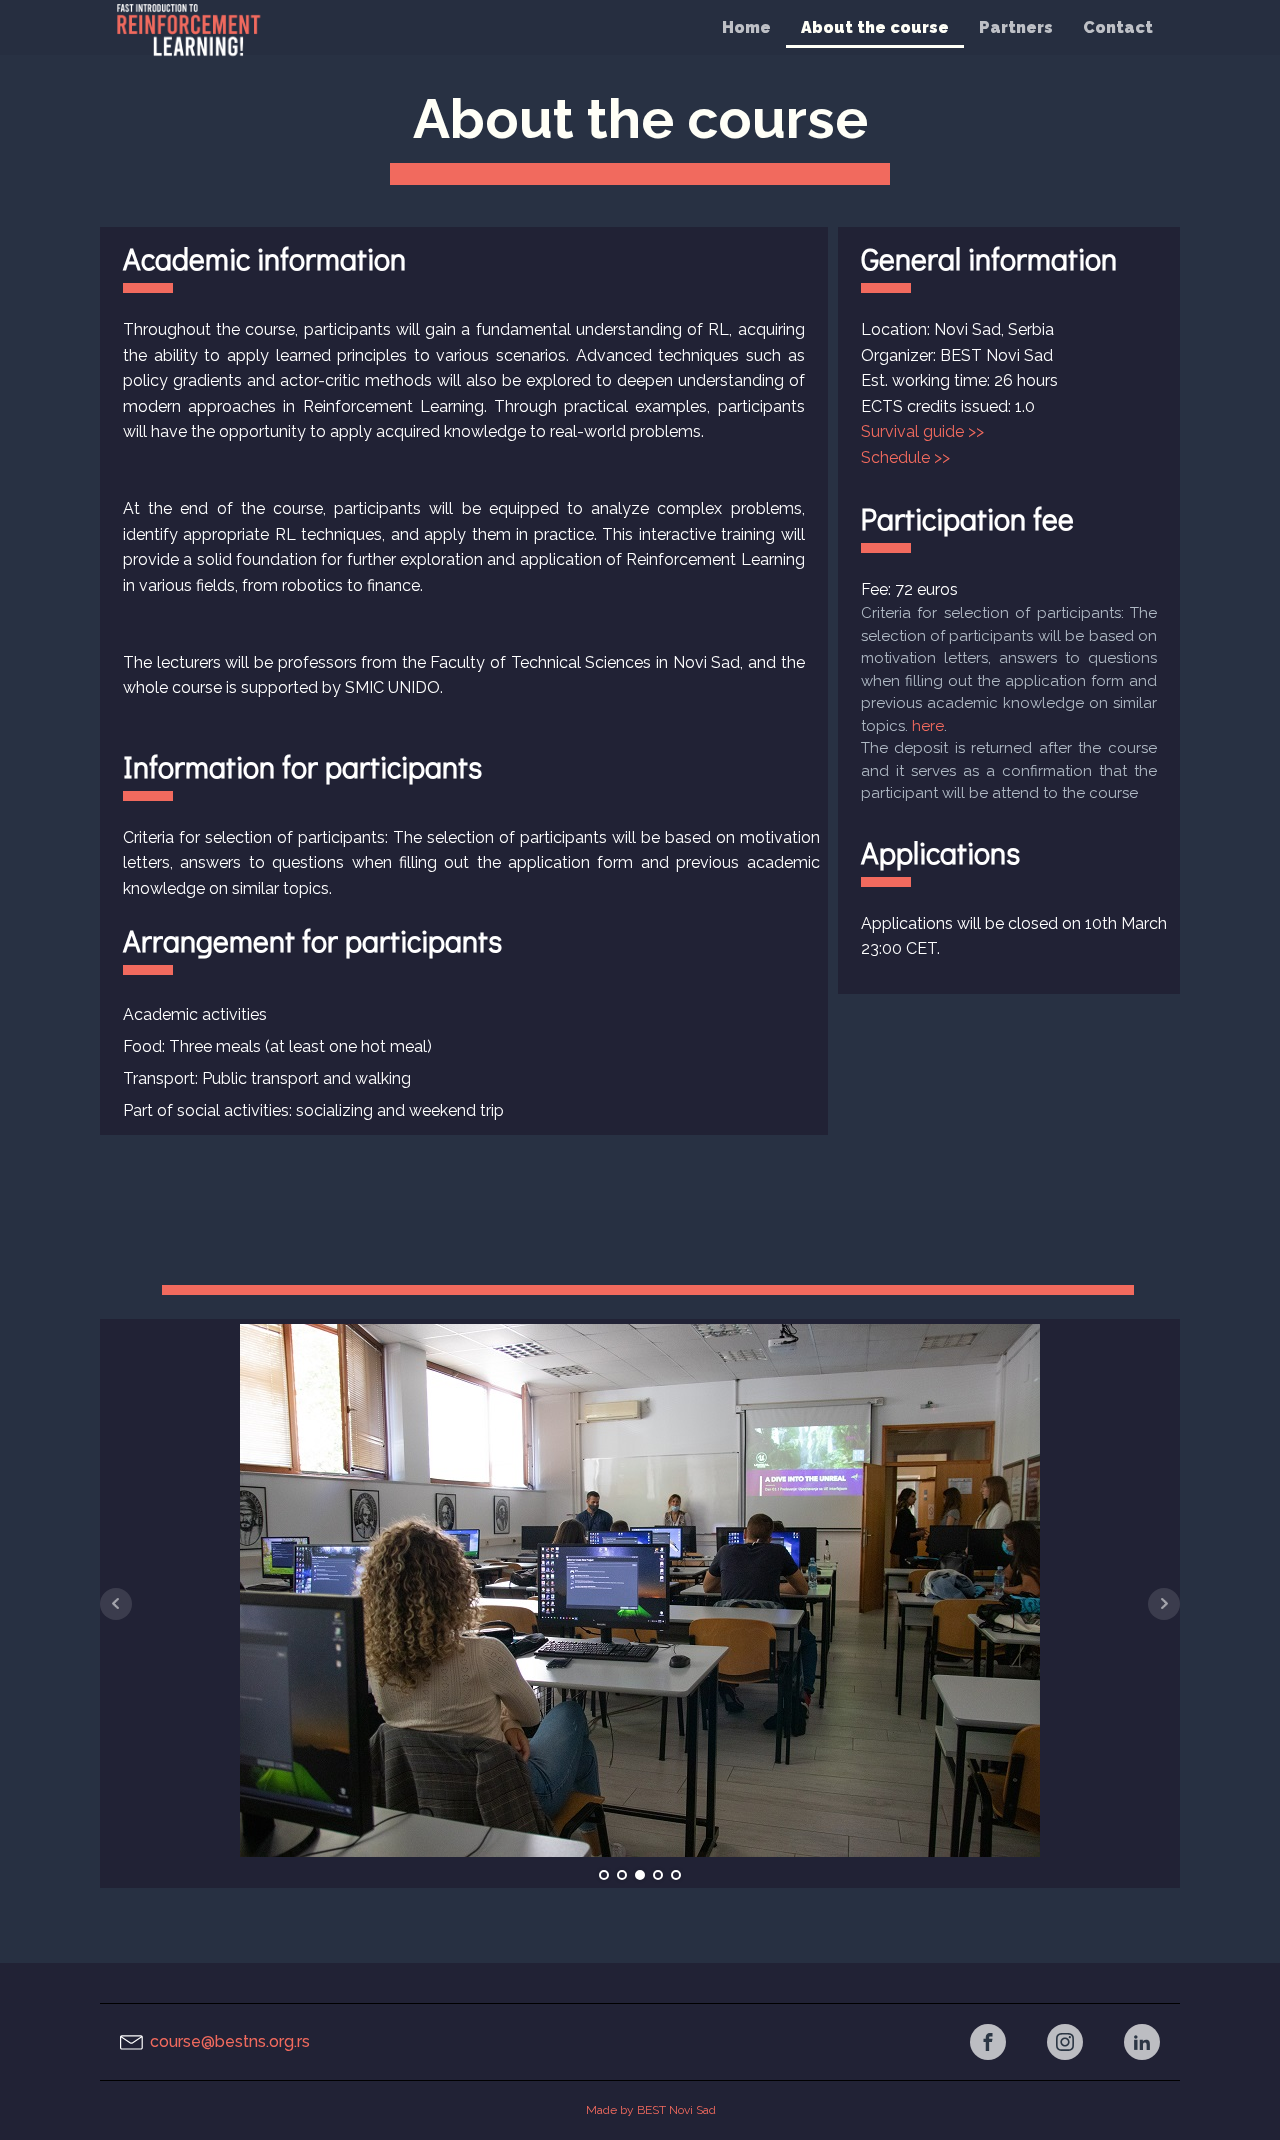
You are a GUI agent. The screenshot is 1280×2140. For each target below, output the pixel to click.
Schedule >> (905, 457)
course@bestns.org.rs (230, 2041)
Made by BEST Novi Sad (652, 2110)
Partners (1016, 27)
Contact (1118, 27)
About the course (875, 27)
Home (746, 27)
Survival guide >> (922, 431)
